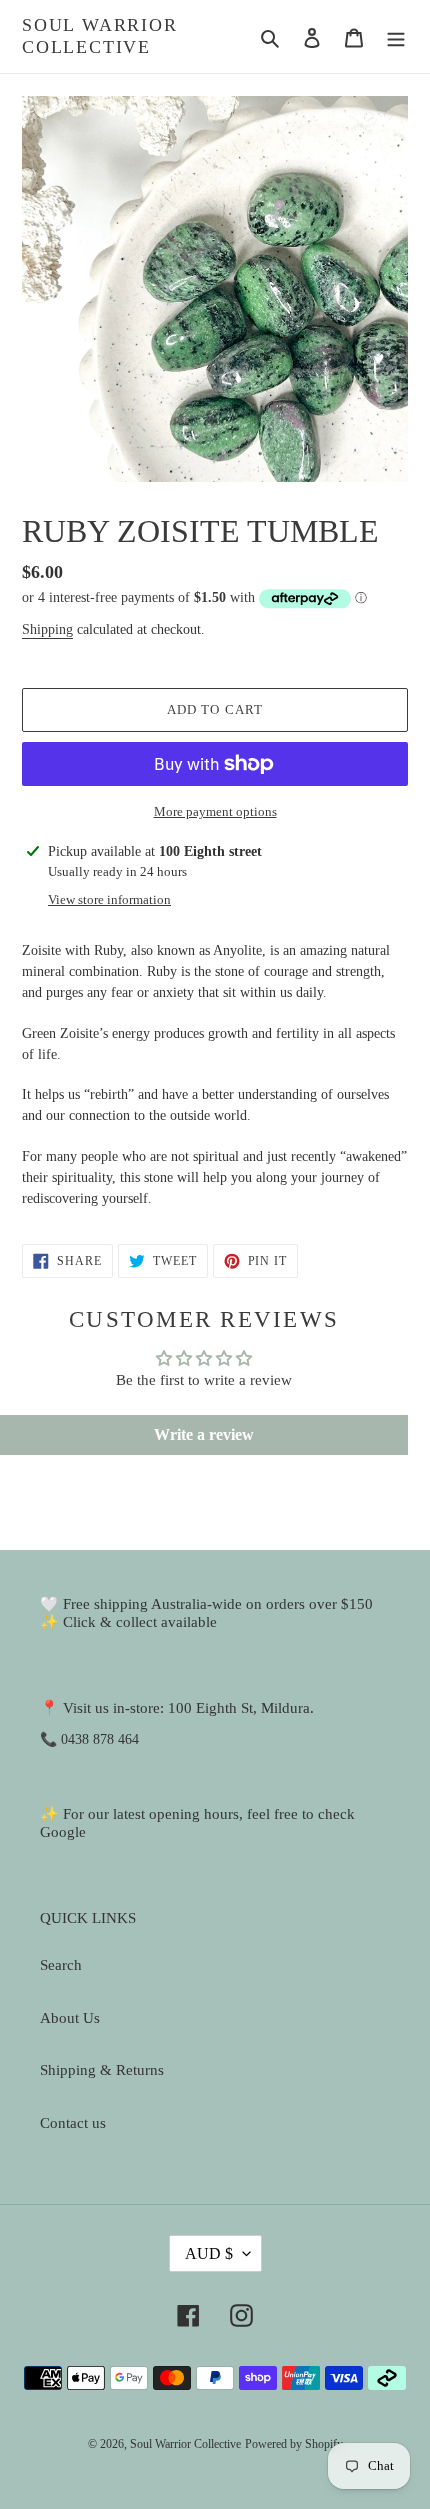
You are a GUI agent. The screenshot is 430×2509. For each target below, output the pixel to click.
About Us (70, 2018)
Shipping (47, 629)
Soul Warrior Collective (100, 36)
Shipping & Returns (102, 2070)
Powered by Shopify (294, 2444)
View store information (109, 899)
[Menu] (396, 36)
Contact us (73, 2123)
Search (61, 1965)
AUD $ (209, 2253)
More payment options (215, 811)
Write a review (204, 1434)
